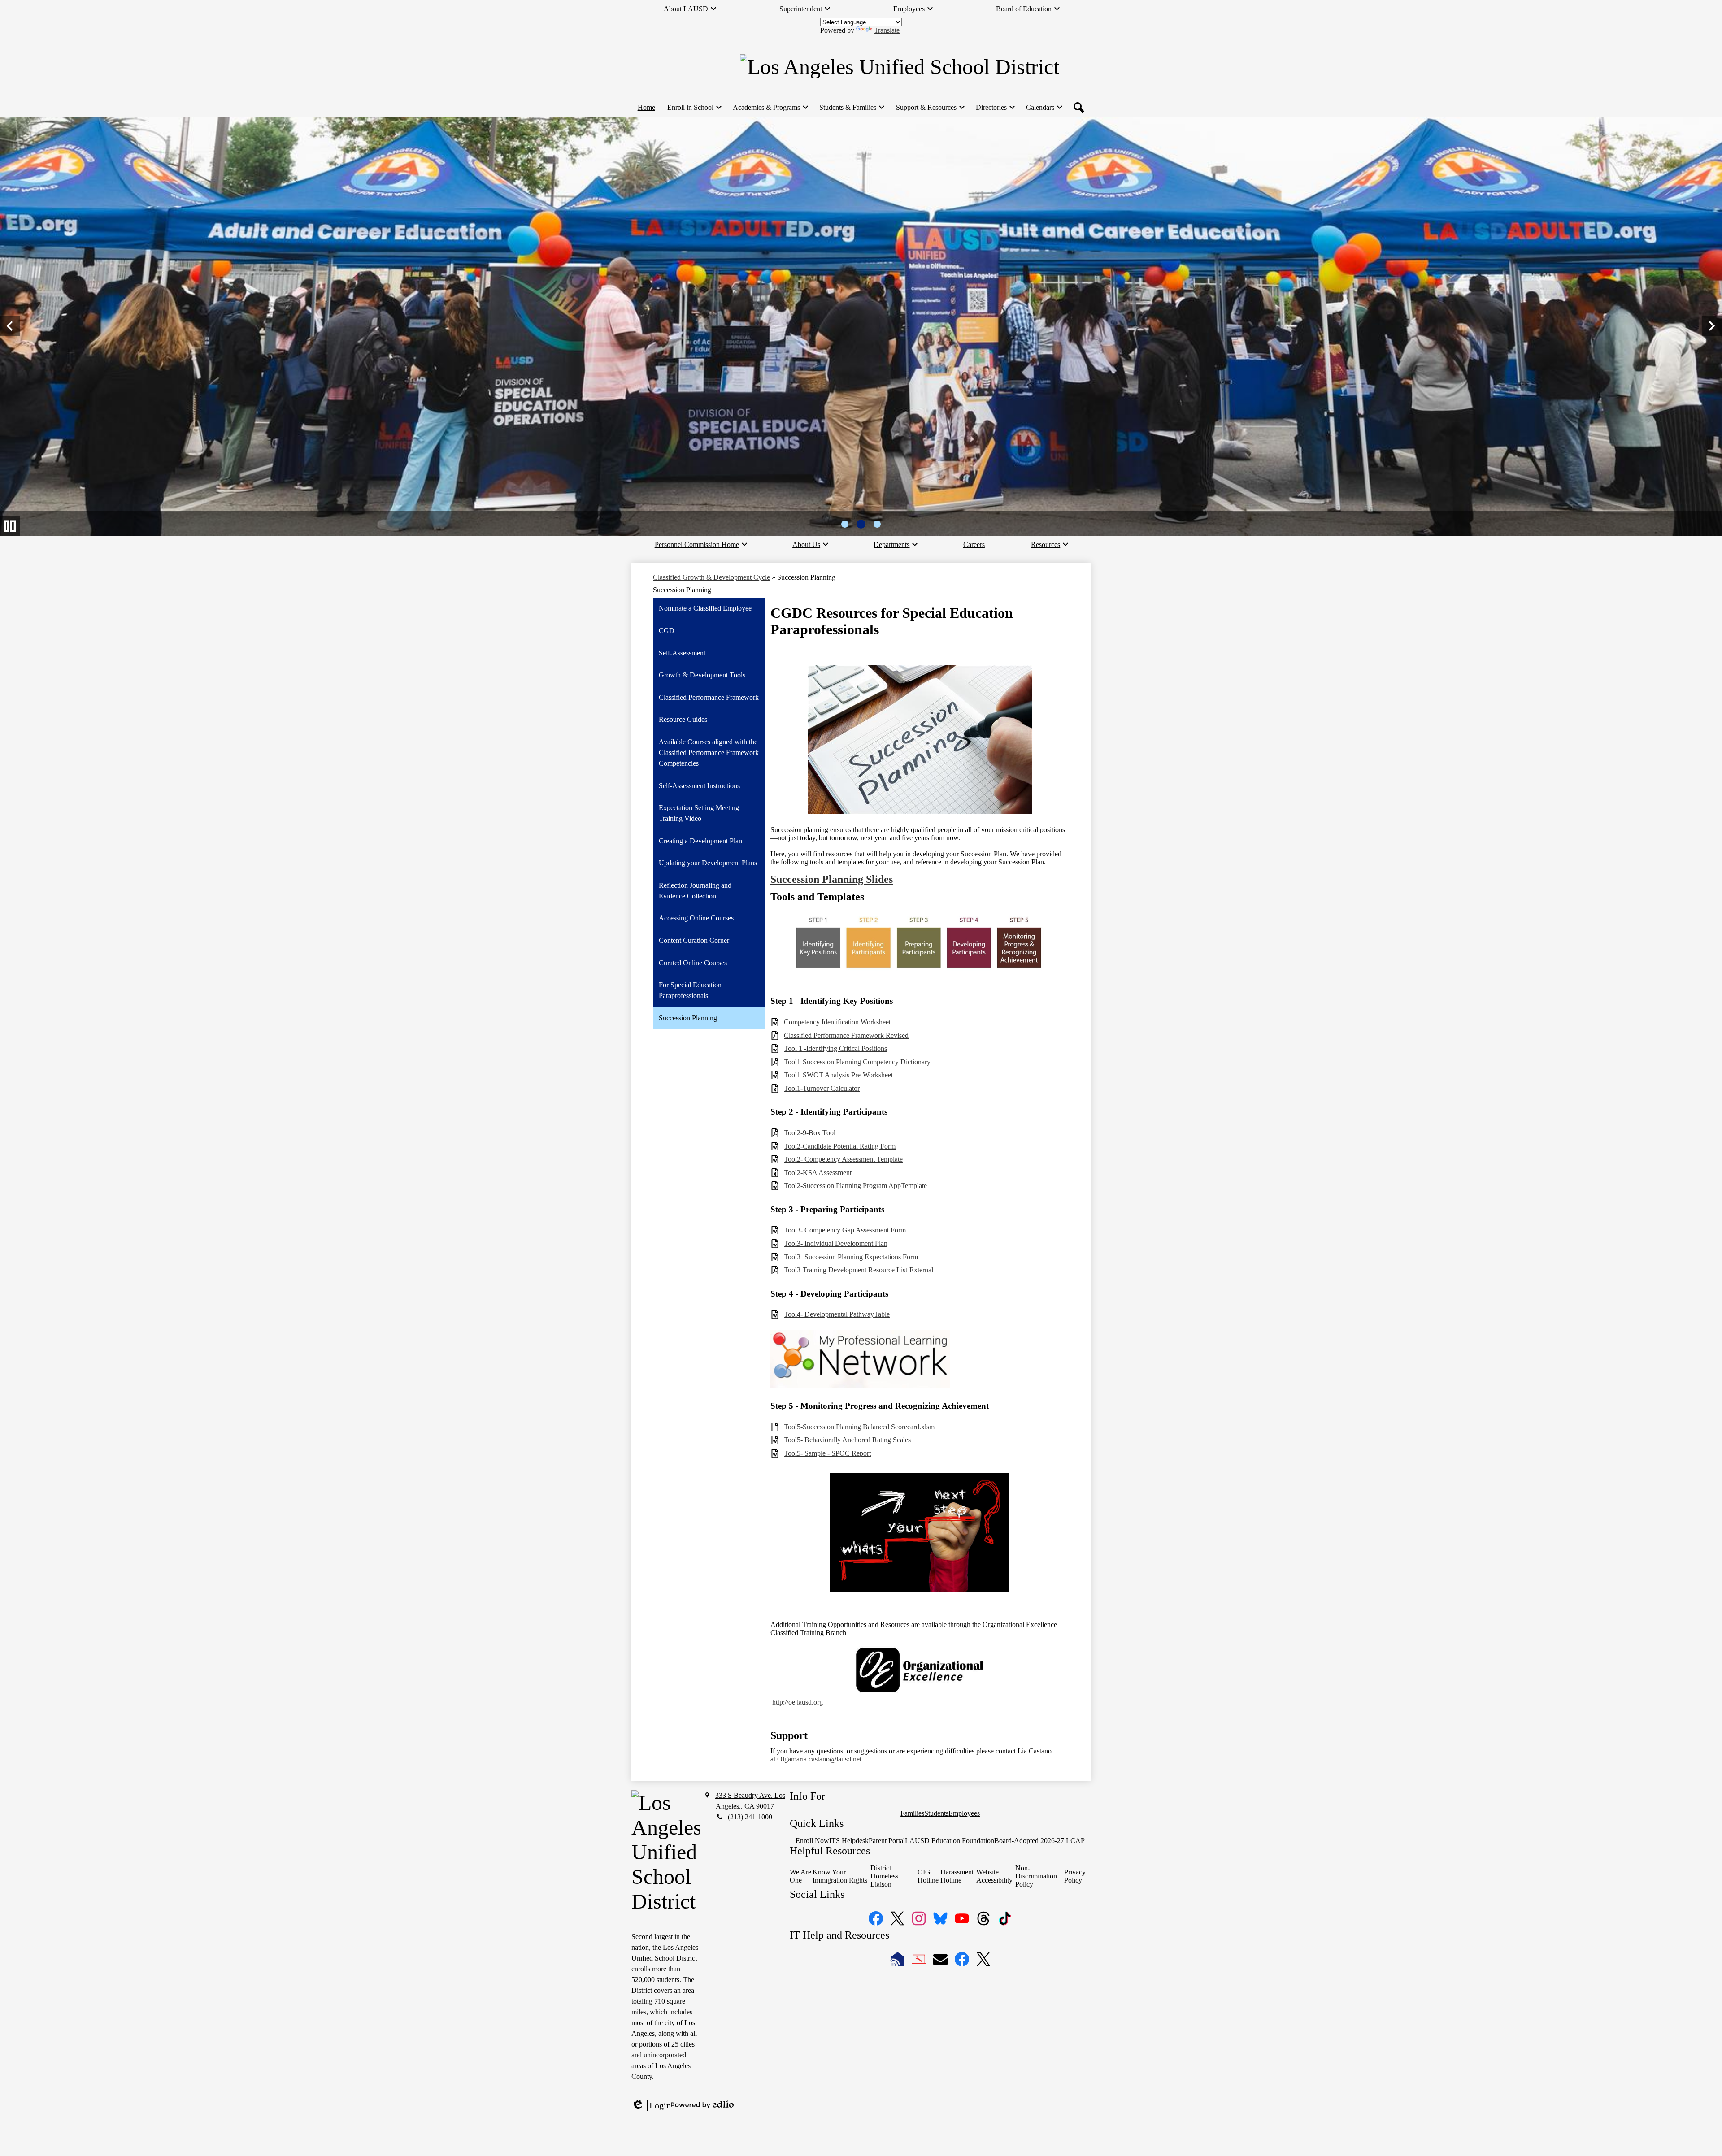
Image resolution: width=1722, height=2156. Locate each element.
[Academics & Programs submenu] (770, 108)
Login (651, 2106)
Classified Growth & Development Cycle (711, 577)
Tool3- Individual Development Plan (836, 1243)
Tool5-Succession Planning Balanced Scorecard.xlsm (859, 1427)
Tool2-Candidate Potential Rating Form (840, 1146)
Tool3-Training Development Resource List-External (859, 1270)
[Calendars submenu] (1044, 108)
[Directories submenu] (995, 108)
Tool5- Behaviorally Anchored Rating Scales (847, 1440)
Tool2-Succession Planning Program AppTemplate (855, 1186)
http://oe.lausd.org (797, 1702)
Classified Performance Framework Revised (846, 1035)
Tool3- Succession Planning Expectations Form (851, 1257)
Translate (887, 30)
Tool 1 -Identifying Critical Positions (835, 1048)
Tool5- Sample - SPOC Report (827, 1453)
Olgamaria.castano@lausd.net (819, 1759)
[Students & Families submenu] (851, 108)
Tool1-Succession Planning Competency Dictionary (857, 1062)
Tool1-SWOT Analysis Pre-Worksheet (838, 1075)
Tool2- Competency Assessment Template (843, 1159)
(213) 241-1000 (750, 1817)
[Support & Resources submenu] (930, 108)
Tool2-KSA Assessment (818, 1173)
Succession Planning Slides (832, 879)
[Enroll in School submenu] (694, 108)
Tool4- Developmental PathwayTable (837, 1314)
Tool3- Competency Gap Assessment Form (845, 1230)
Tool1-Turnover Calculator (822, 1088)
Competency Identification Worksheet (837, 1022)
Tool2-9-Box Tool (810, 1133)
